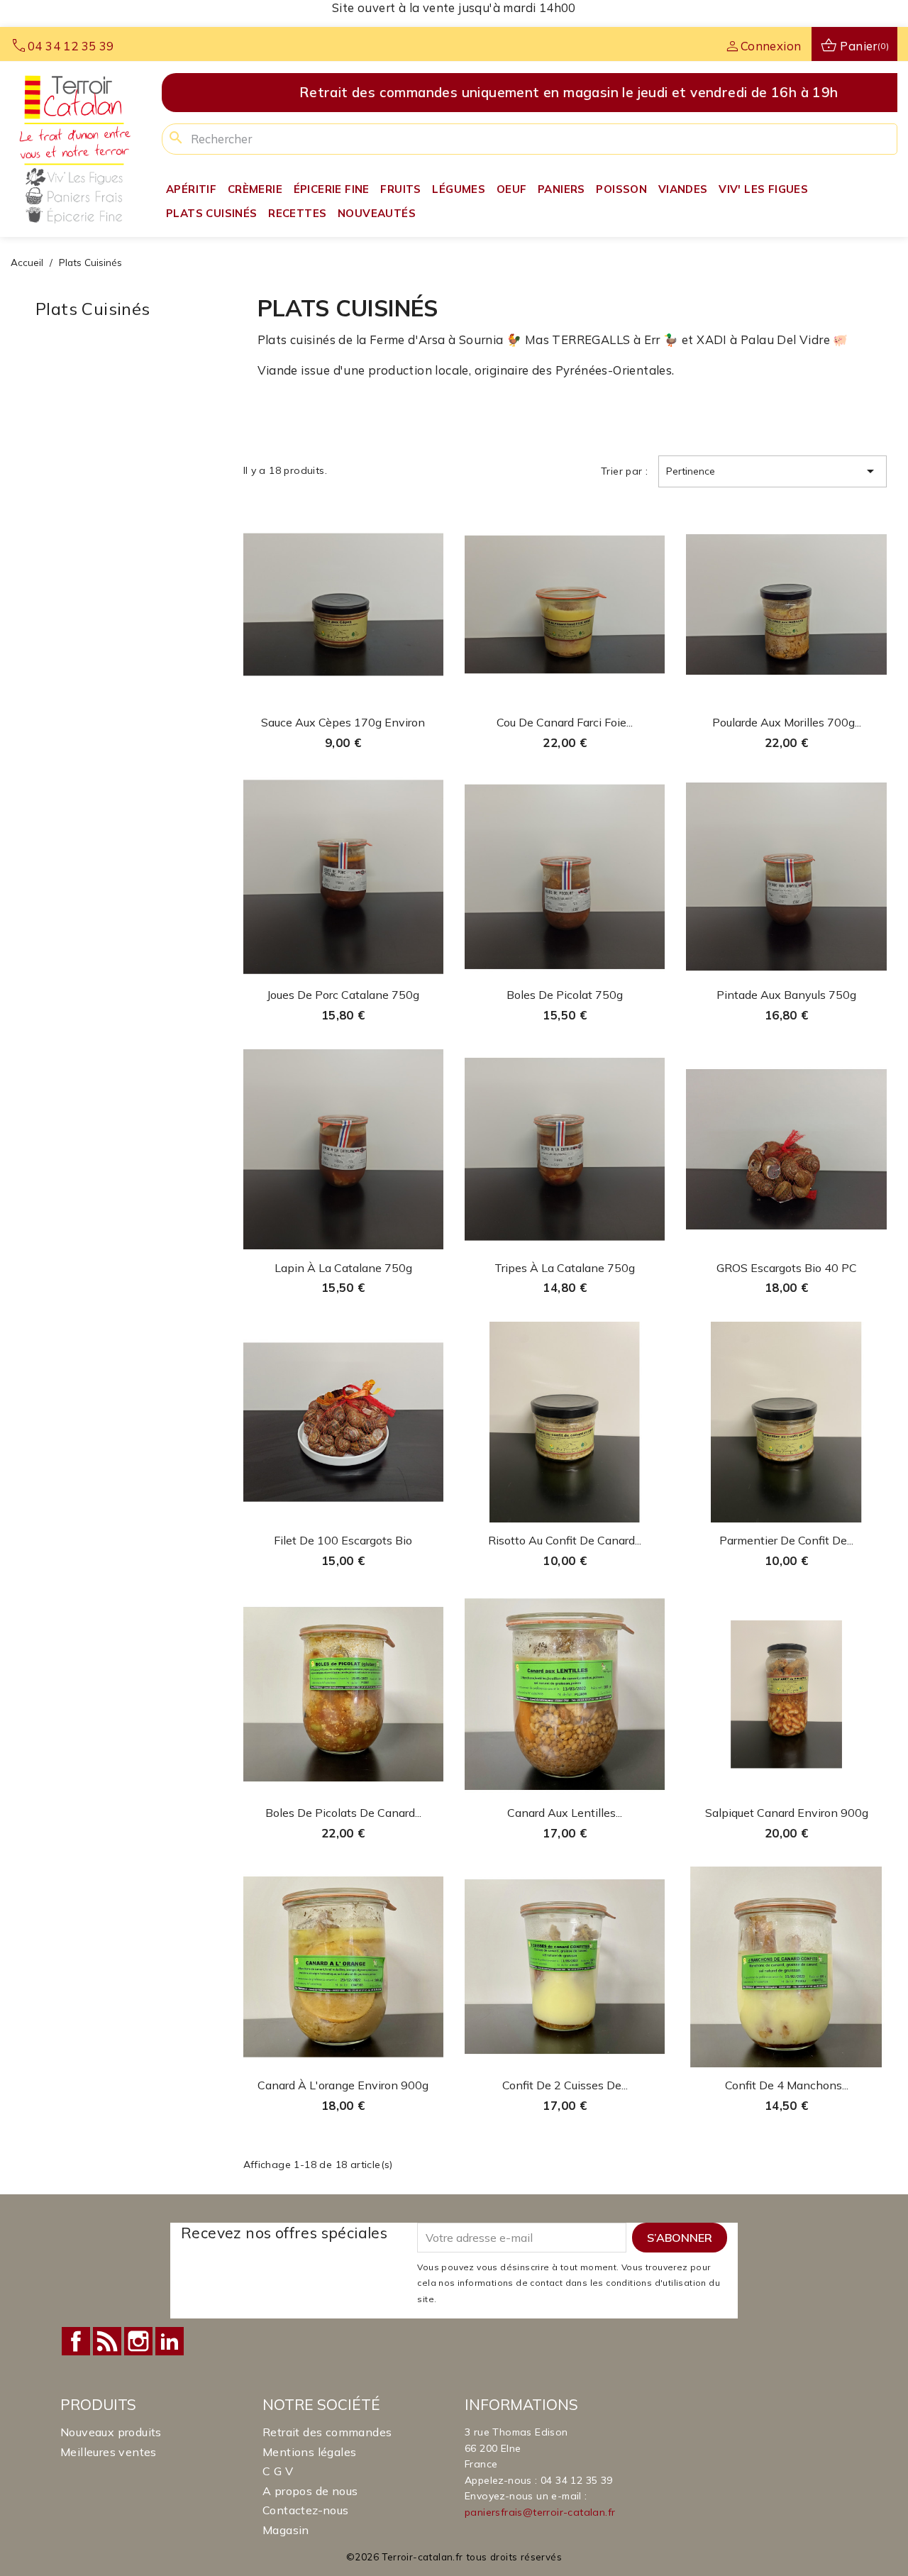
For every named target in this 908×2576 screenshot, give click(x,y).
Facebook (76, 2341)
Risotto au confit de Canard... (565, 1540)
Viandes (683, 189)
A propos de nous (310, 2491)
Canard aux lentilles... (565, 1813)
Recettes (297, 213)
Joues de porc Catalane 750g (343, 995)
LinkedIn (170, 2341)
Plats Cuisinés (212, 213)
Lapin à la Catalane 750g (343, 1268)
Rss (107, 2341)
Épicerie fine (332, 189)
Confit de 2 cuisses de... (565, 2085)
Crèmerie (255, 189)
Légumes (459, 189)
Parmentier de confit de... (786, 1540)
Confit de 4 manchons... (787, 2085)
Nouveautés (377, 213)
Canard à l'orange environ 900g (343, 2085)
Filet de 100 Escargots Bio (343, 1540)
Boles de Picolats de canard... (343, 1813)
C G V (278, 2471)
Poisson (621, 189)
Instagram (138, 2341)
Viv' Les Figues (763, 189)
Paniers (561, 189)
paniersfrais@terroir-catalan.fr (540, 2512)
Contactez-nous (306, 2510)
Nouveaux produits (111, 2432)
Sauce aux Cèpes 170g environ (343, 722)
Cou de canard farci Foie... (565, 722)
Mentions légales (309, 2452)
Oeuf (512, 189)
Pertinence (773, 471)
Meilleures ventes (109, 2452)
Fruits (400, 189)
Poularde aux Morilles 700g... (787, 722)
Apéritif (191, 189)
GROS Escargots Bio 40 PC (787, 1268)
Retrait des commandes (327, 2432)
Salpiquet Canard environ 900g (787, 1813)
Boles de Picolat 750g (565, 995)
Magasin (286, 2530)
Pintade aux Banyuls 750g (786, 995)
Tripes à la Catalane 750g (565, 1268)
